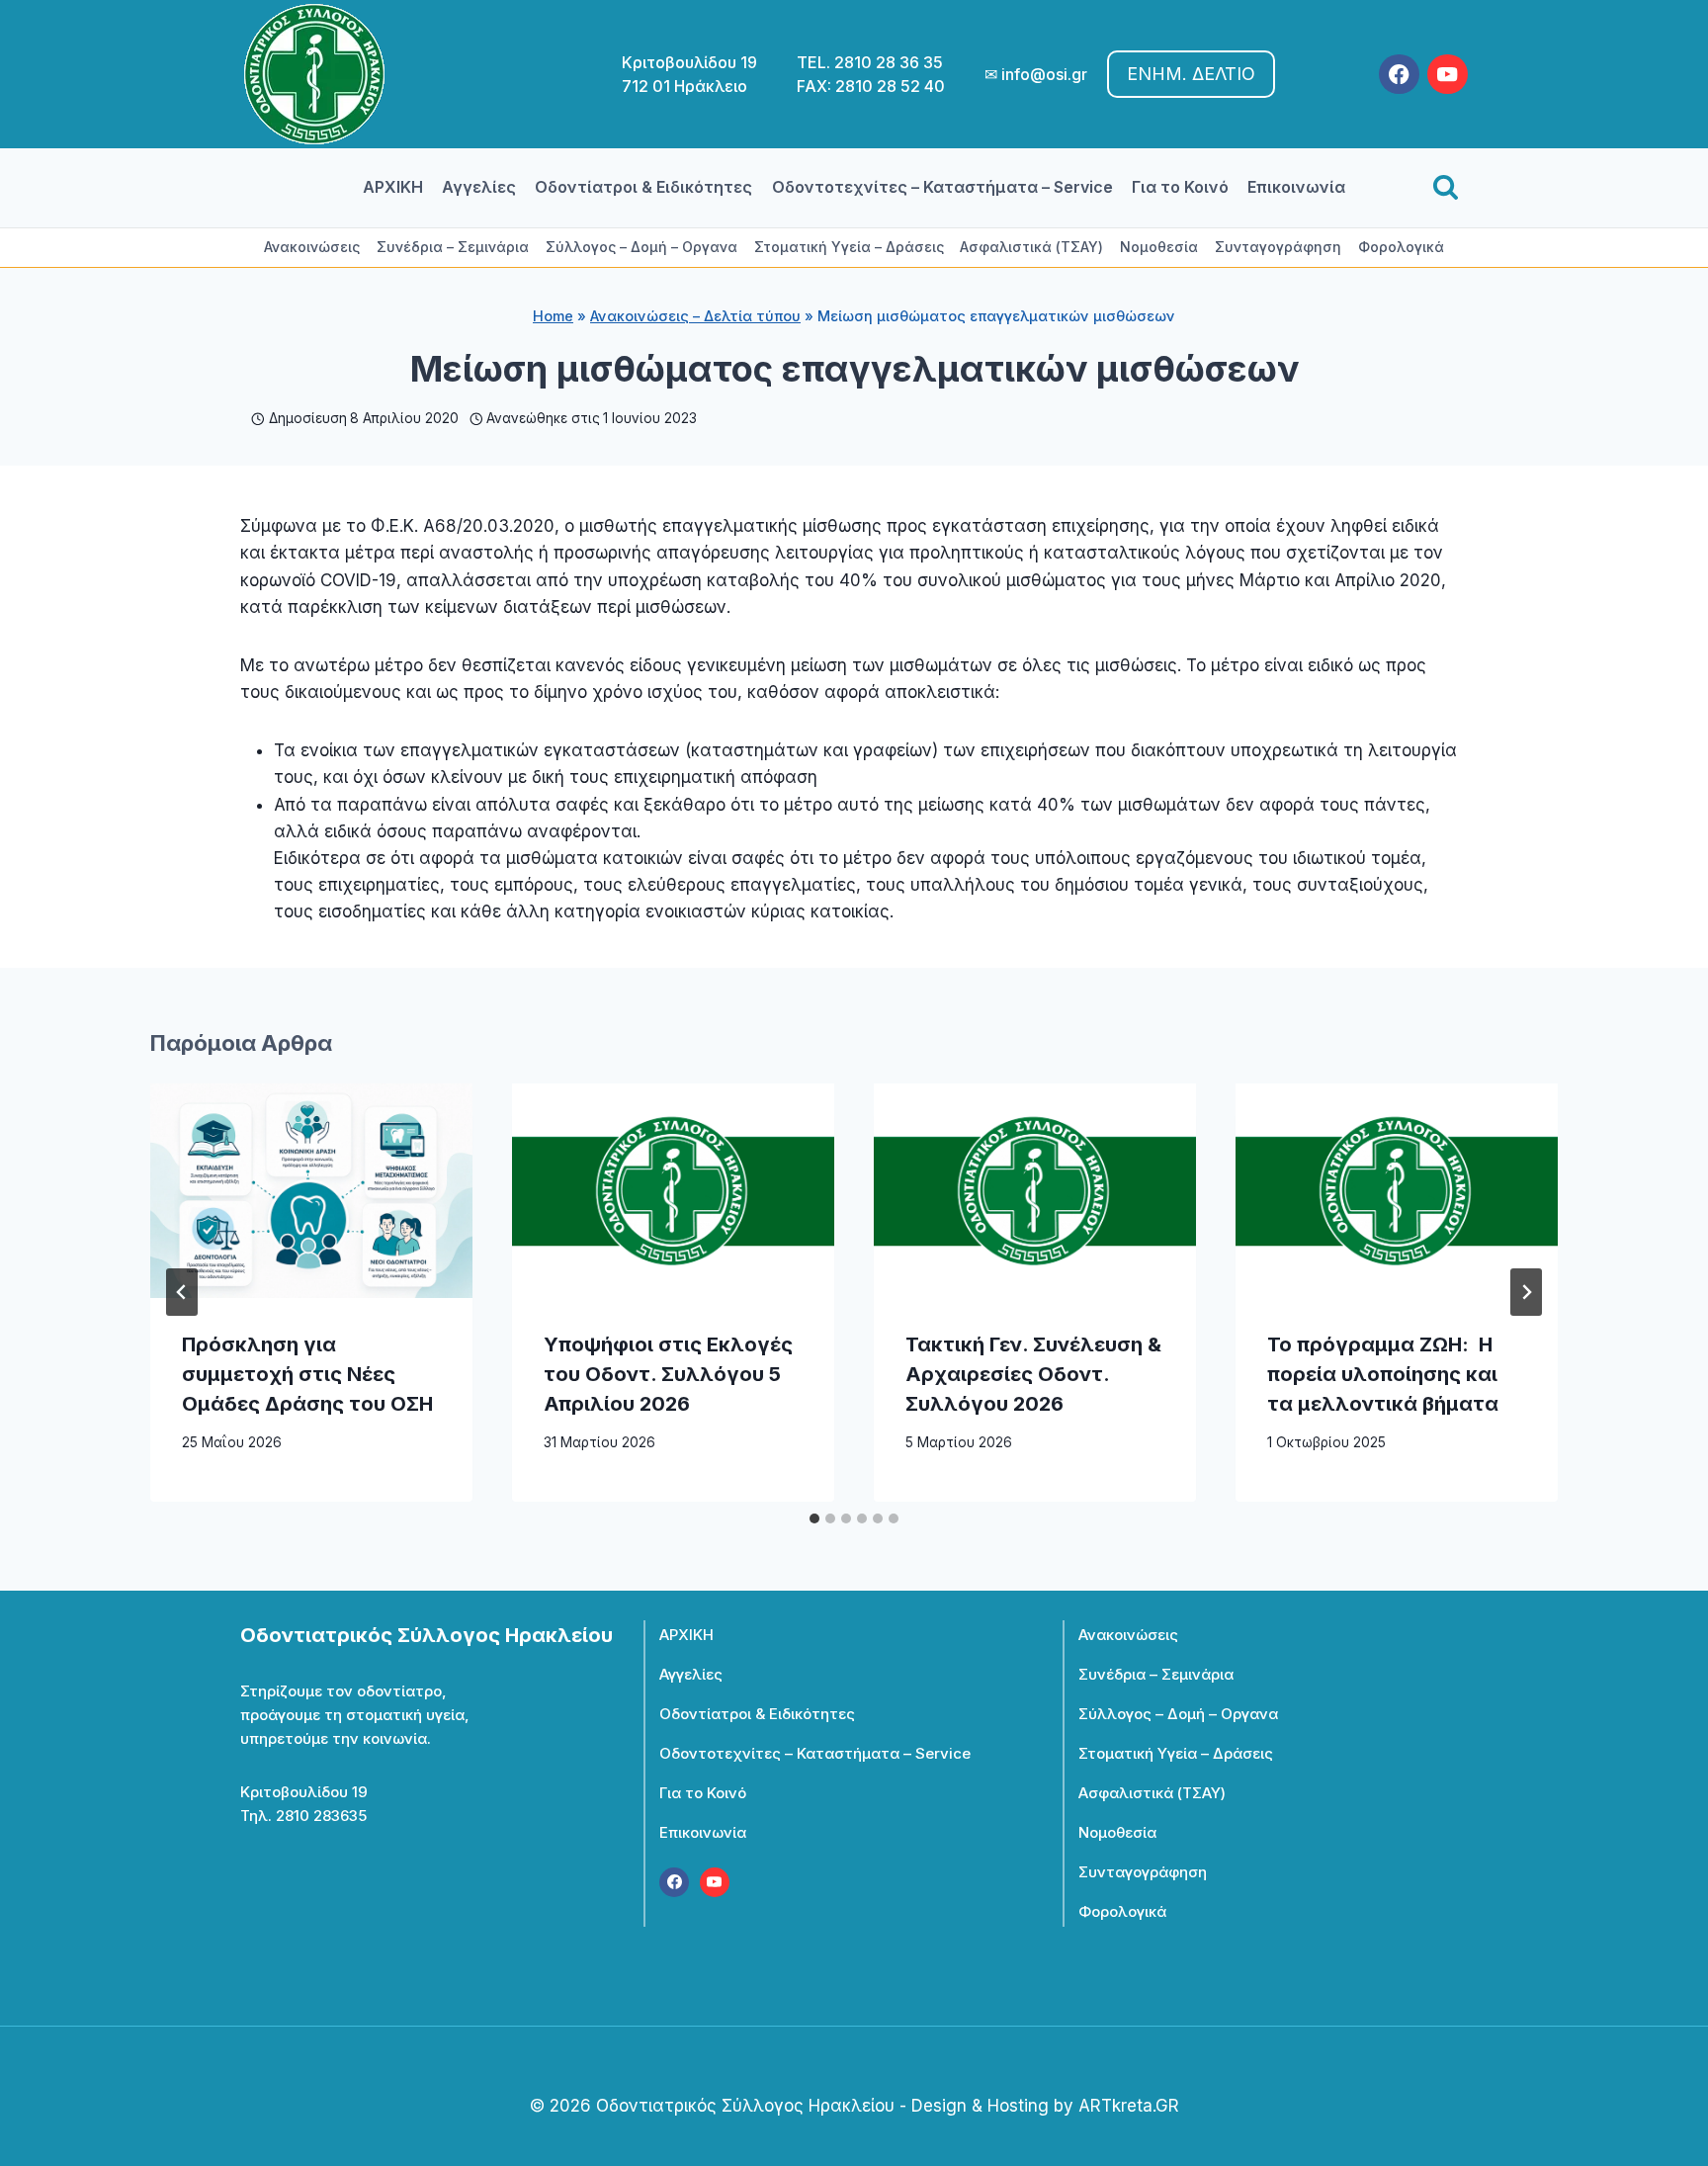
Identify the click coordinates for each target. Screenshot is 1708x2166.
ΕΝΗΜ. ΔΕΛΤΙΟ (1191, 74)
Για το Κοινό (1180, 187)
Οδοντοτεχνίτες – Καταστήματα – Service (942, 187)
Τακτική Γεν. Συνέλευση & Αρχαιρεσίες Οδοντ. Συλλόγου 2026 (1033, 1374)
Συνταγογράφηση (1278, 247)
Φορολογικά (1401, 247)
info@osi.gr (1044, 74)
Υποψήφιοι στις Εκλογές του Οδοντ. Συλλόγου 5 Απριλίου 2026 (668, 1374)
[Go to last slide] (182, 1292)
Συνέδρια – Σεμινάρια (453, 247)
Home (553, 316)
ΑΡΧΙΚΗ (393, 187)
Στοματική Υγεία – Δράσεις (849, 247)
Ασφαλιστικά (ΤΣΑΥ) (1031, 247)
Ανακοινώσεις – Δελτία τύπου (695, 316)
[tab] (814, 1518)
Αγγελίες (479, 187)
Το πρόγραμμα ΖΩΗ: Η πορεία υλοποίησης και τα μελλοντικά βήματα (1383, 1374)
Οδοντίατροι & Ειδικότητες (643, 187)
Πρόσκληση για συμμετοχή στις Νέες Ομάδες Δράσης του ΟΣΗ (307, 1374)
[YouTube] (1448, 75)
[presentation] (311, 1191)
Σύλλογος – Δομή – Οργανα (641, 247)
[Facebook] (1399, 75)
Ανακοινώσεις (312, 247)
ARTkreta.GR (1129, 2106)
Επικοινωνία (1296, 187)
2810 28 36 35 (889, 62)
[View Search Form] (1446, 188)
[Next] (1526, 1292)
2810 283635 (321, 1816)
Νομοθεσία (1159, 247)
